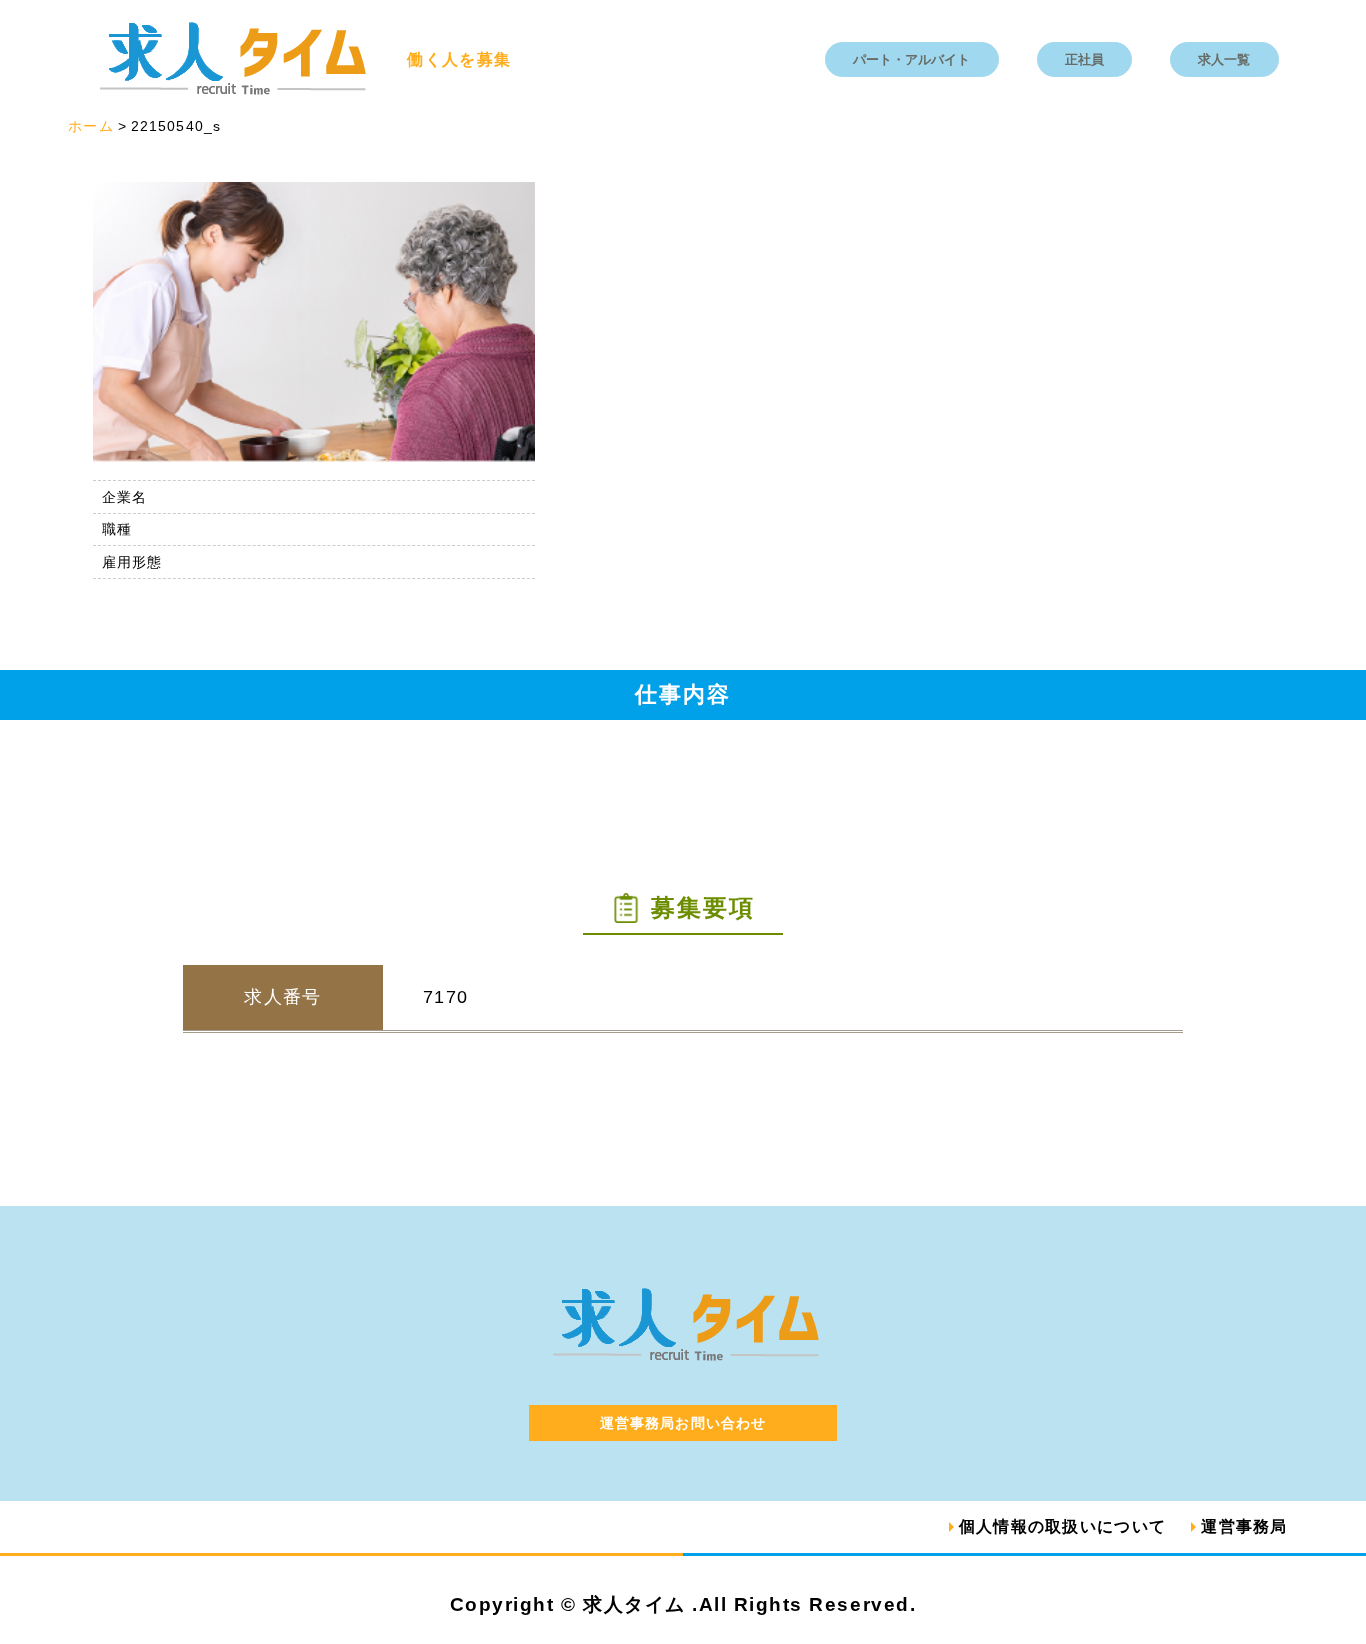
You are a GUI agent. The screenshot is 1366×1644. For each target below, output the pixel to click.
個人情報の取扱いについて (1062, 1526)
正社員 (1084, 59)
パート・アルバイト (911, 59)
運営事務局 (1244, 1526)
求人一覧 (1224, 59)
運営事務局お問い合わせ (683, 1423)
